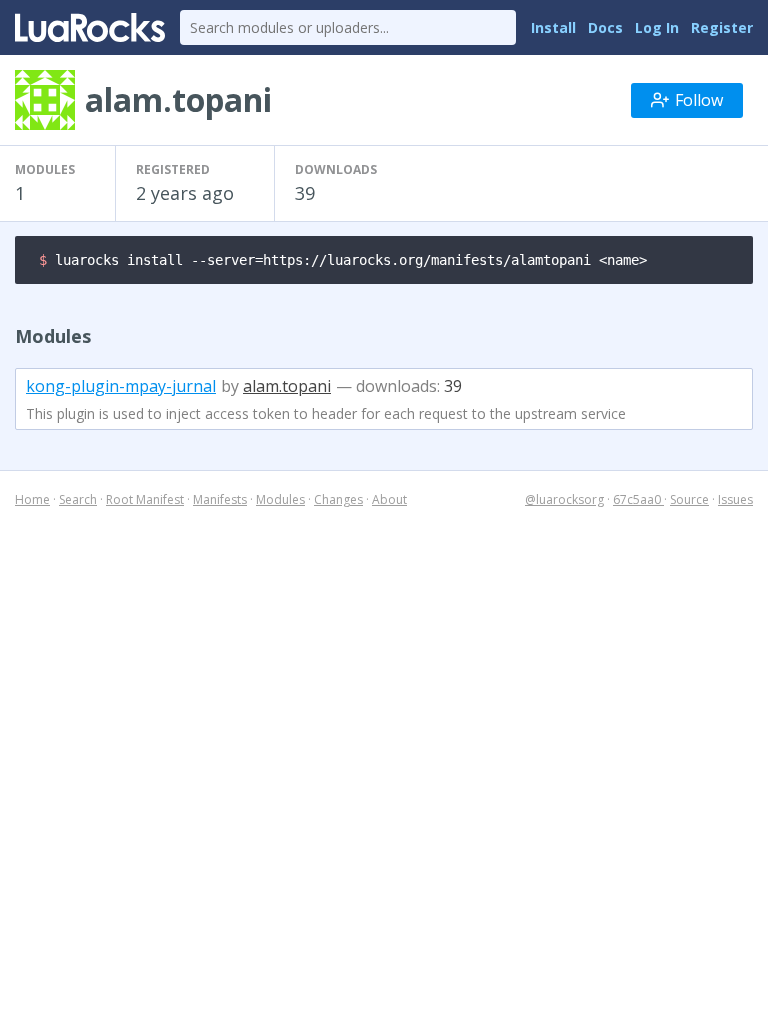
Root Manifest (145, 499)
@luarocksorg (564, 499)
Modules (280, 499)
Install (553, 27)
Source (689, 499)
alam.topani (287, 386)
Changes (338, 499)
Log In (657, 27)
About (389, 499)
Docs (605, 27)
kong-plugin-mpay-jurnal (121, 386)
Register (722, 27)
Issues (735, 499)
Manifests (220, 499)
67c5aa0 (638, 499)
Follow (699, 100)
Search (78, 499)
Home (32, 499)
